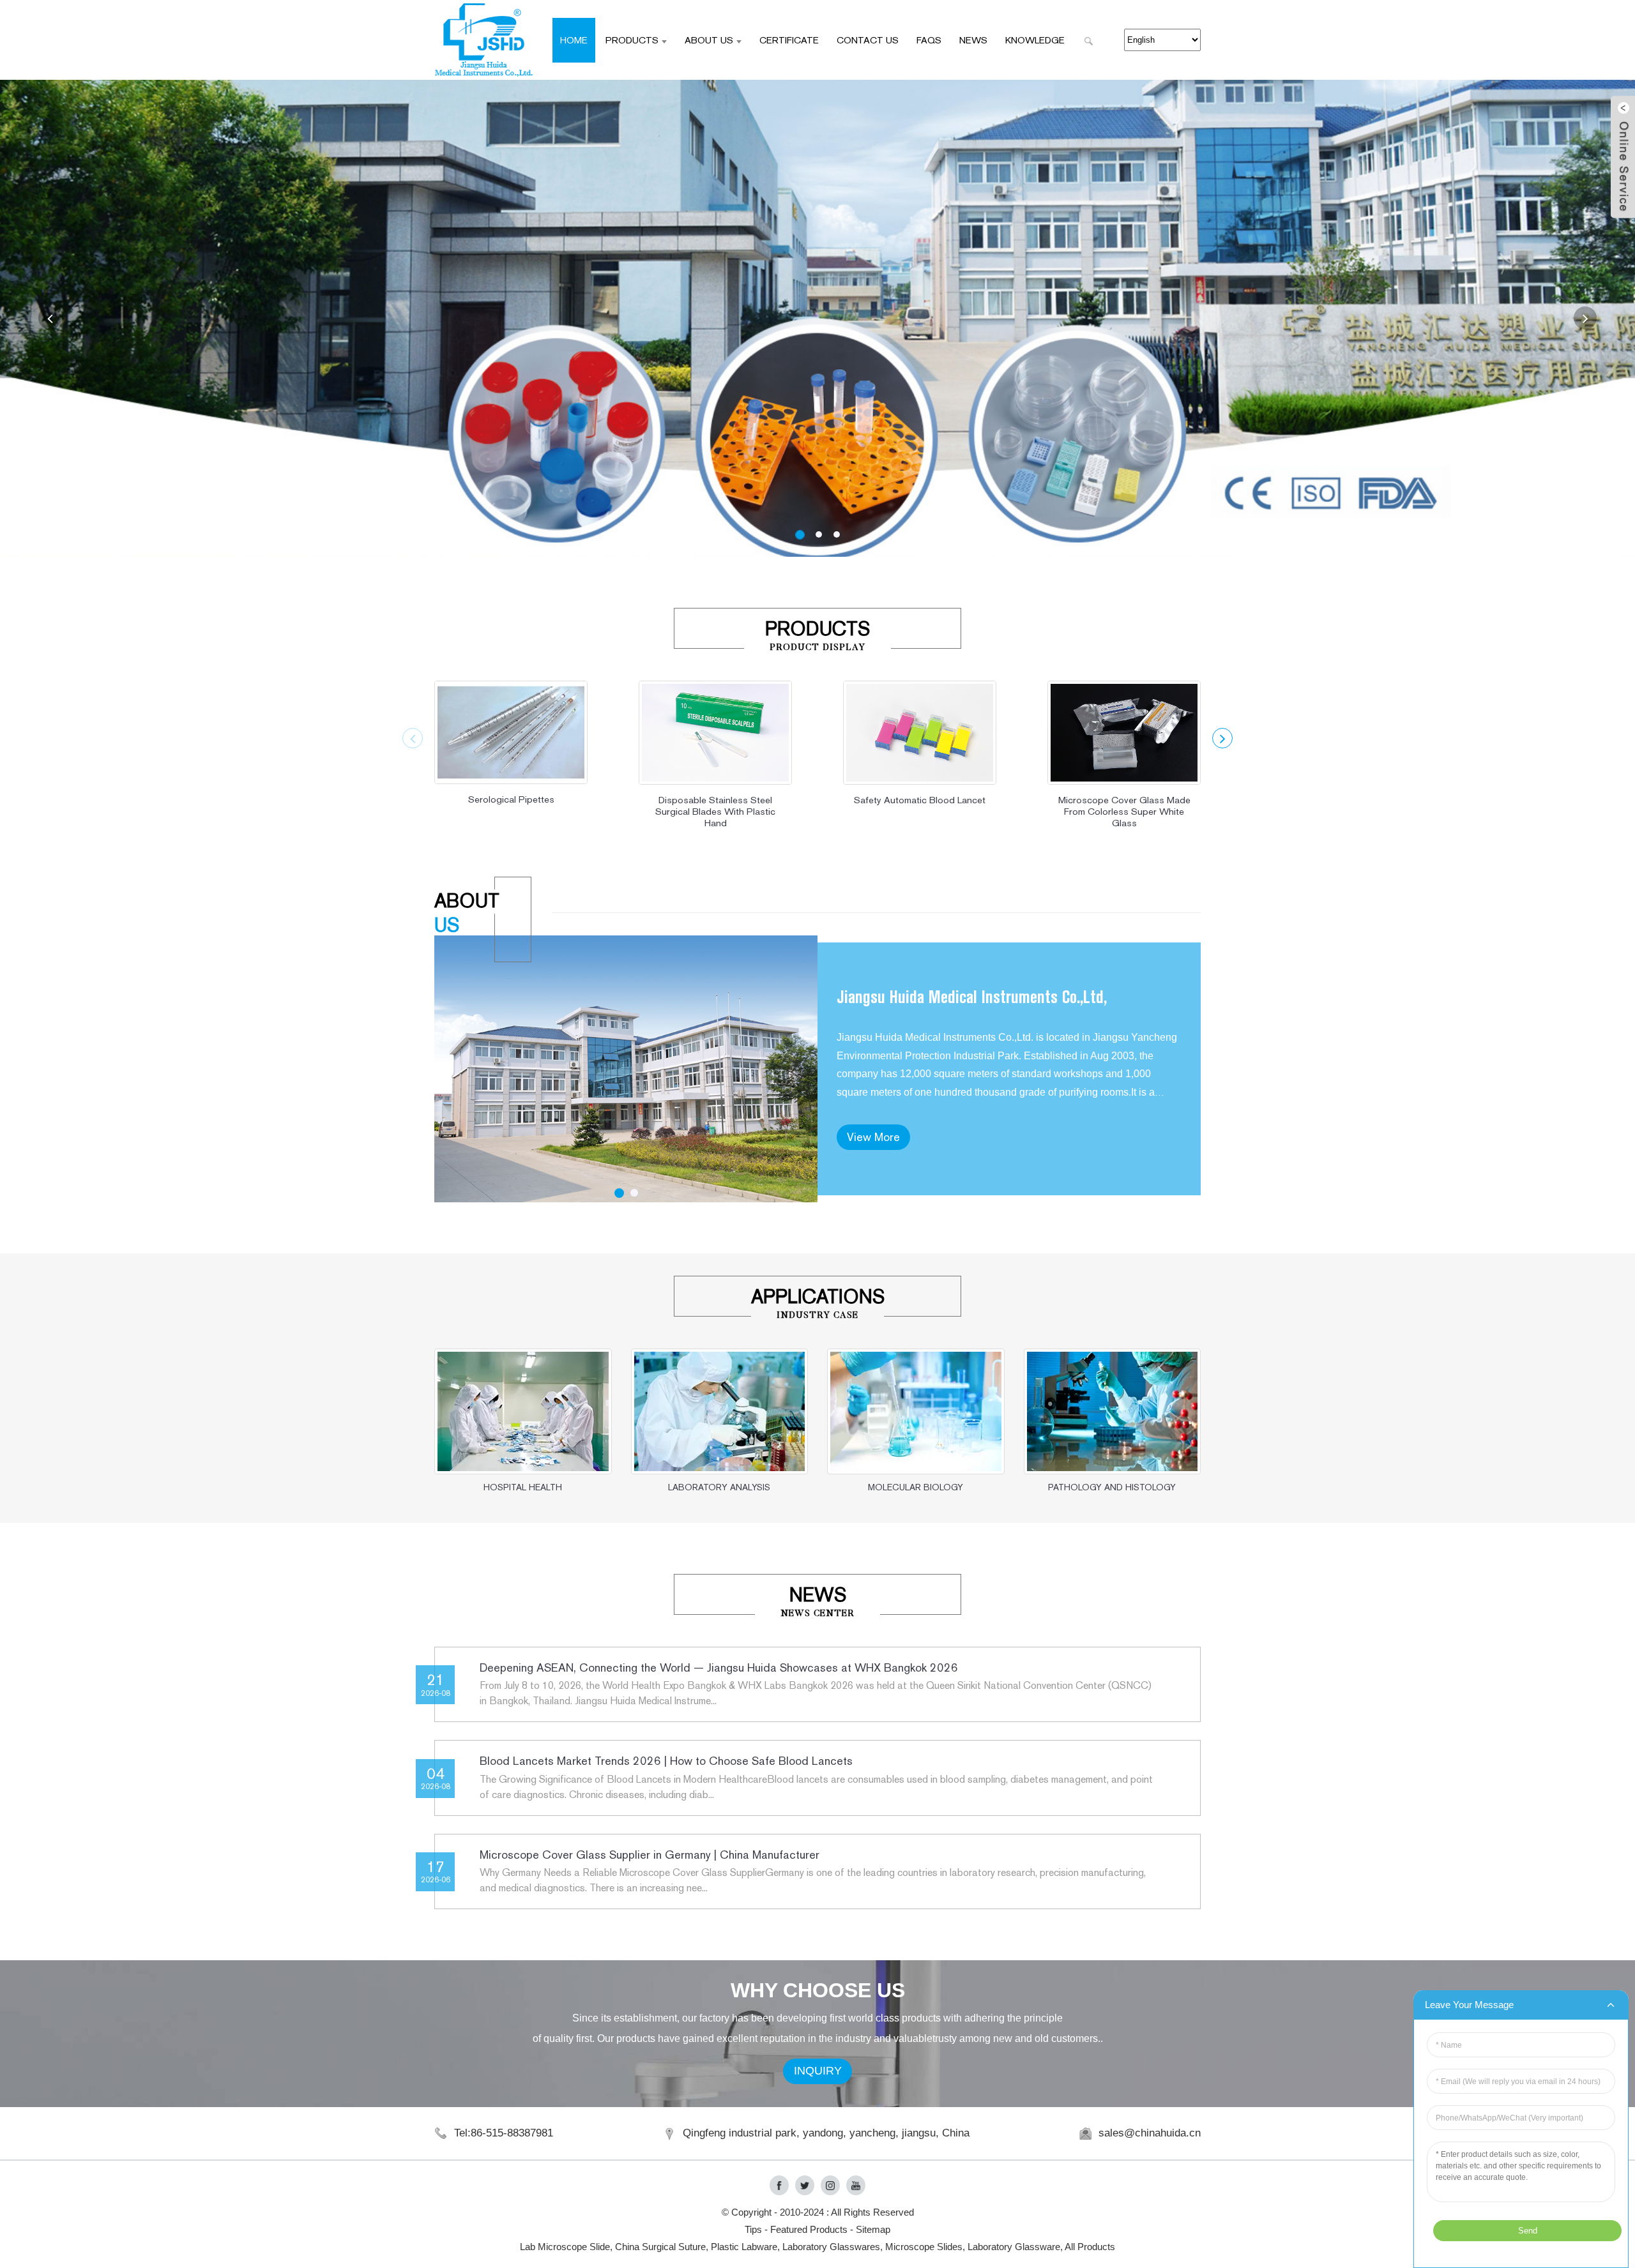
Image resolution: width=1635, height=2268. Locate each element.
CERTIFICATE (789, 40)
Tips (753, 2229)
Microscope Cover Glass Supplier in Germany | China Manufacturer (650, 1855)
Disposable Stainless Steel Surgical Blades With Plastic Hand (715, 811)
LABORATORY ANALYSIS (719, 1487)
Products (632, 40)
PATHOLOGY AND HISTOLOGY (1112, 1487)
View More (873, 1137)
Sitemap (873, 2229)
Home (574, 40)
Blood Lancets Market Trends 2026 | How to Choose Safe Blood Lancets (666, 1761)
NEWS (973, 40)
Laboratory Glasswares (831, 2247)
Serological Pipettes (511, 799)
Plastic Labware (744, 2247)
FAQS (929, 40)
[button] (50, 318)
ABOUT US (709, 40)
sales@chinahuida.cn (1150, 2133)
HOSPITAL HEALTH (523, 1487)
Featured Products (809, 2229)
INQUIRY (818, 2071)
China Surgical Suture (660, 2247)
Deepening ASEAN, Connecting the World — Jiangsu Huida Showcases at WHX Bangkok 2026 (719, 1667)
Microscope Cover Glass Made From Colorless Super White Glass (1124, 811)
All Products (1090, 2247)
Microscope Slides (924, 2247)
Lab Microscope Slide (565, 2247)
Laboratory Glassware (1014, 2247)
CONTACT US (868, 40)
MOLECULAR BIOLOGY (916, 1487)
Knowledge (1035, 40)
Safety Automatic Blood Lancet (920, 800)
